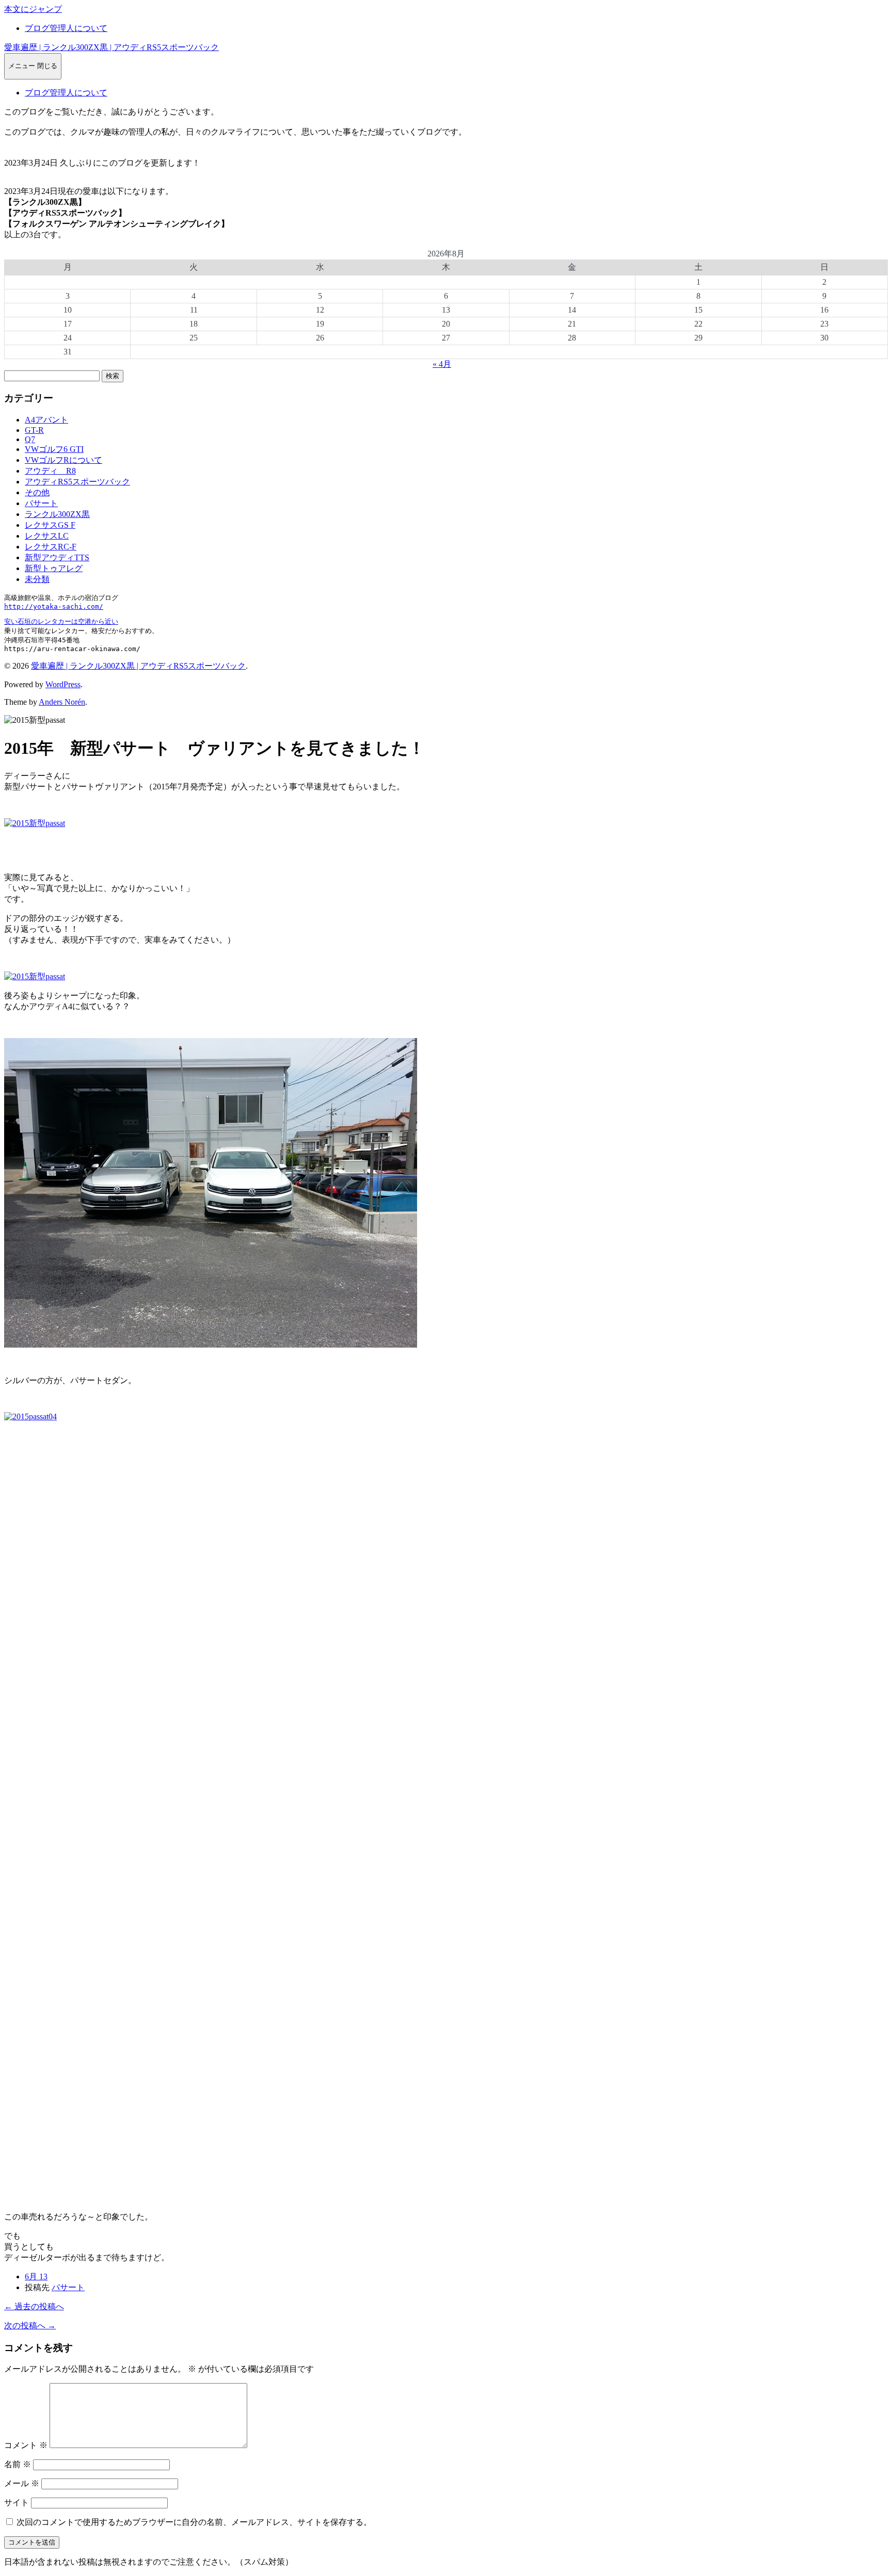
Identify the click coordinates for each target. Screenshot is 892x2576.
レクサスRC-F (51, 547)
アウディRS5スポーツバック (77, 482)
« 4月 (442, 364)
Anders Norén (62, 702)
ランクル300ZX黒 (57, 514)
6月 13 (36, 2277)
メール (22, 2483)
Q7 (30, 439)
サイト (17, 2502)
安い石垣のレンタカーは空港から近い (61, 621)
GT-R (34, 430)
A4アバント (46, 420)
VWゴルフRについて (63, 460)
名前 (18, 2464)
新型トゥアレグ (54, 568)
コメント (26, 2445)
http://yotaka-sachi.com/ (54, 606)
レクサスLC (47, 536)
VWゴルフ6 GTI (54, 449)
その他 (37, 492)
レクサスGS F (50, 525)
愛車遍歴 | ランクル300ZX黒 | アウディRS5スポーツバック (111, 47)
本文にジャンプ (33, 9)
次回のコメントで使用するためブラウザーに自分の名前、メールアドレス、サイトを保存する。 (194, 2522)
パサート (41, 503)
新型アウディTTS (57, 557)
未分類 (37, 579)
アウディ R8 (50, 471)
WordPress (63, 684)
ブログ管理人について (66, 28)
